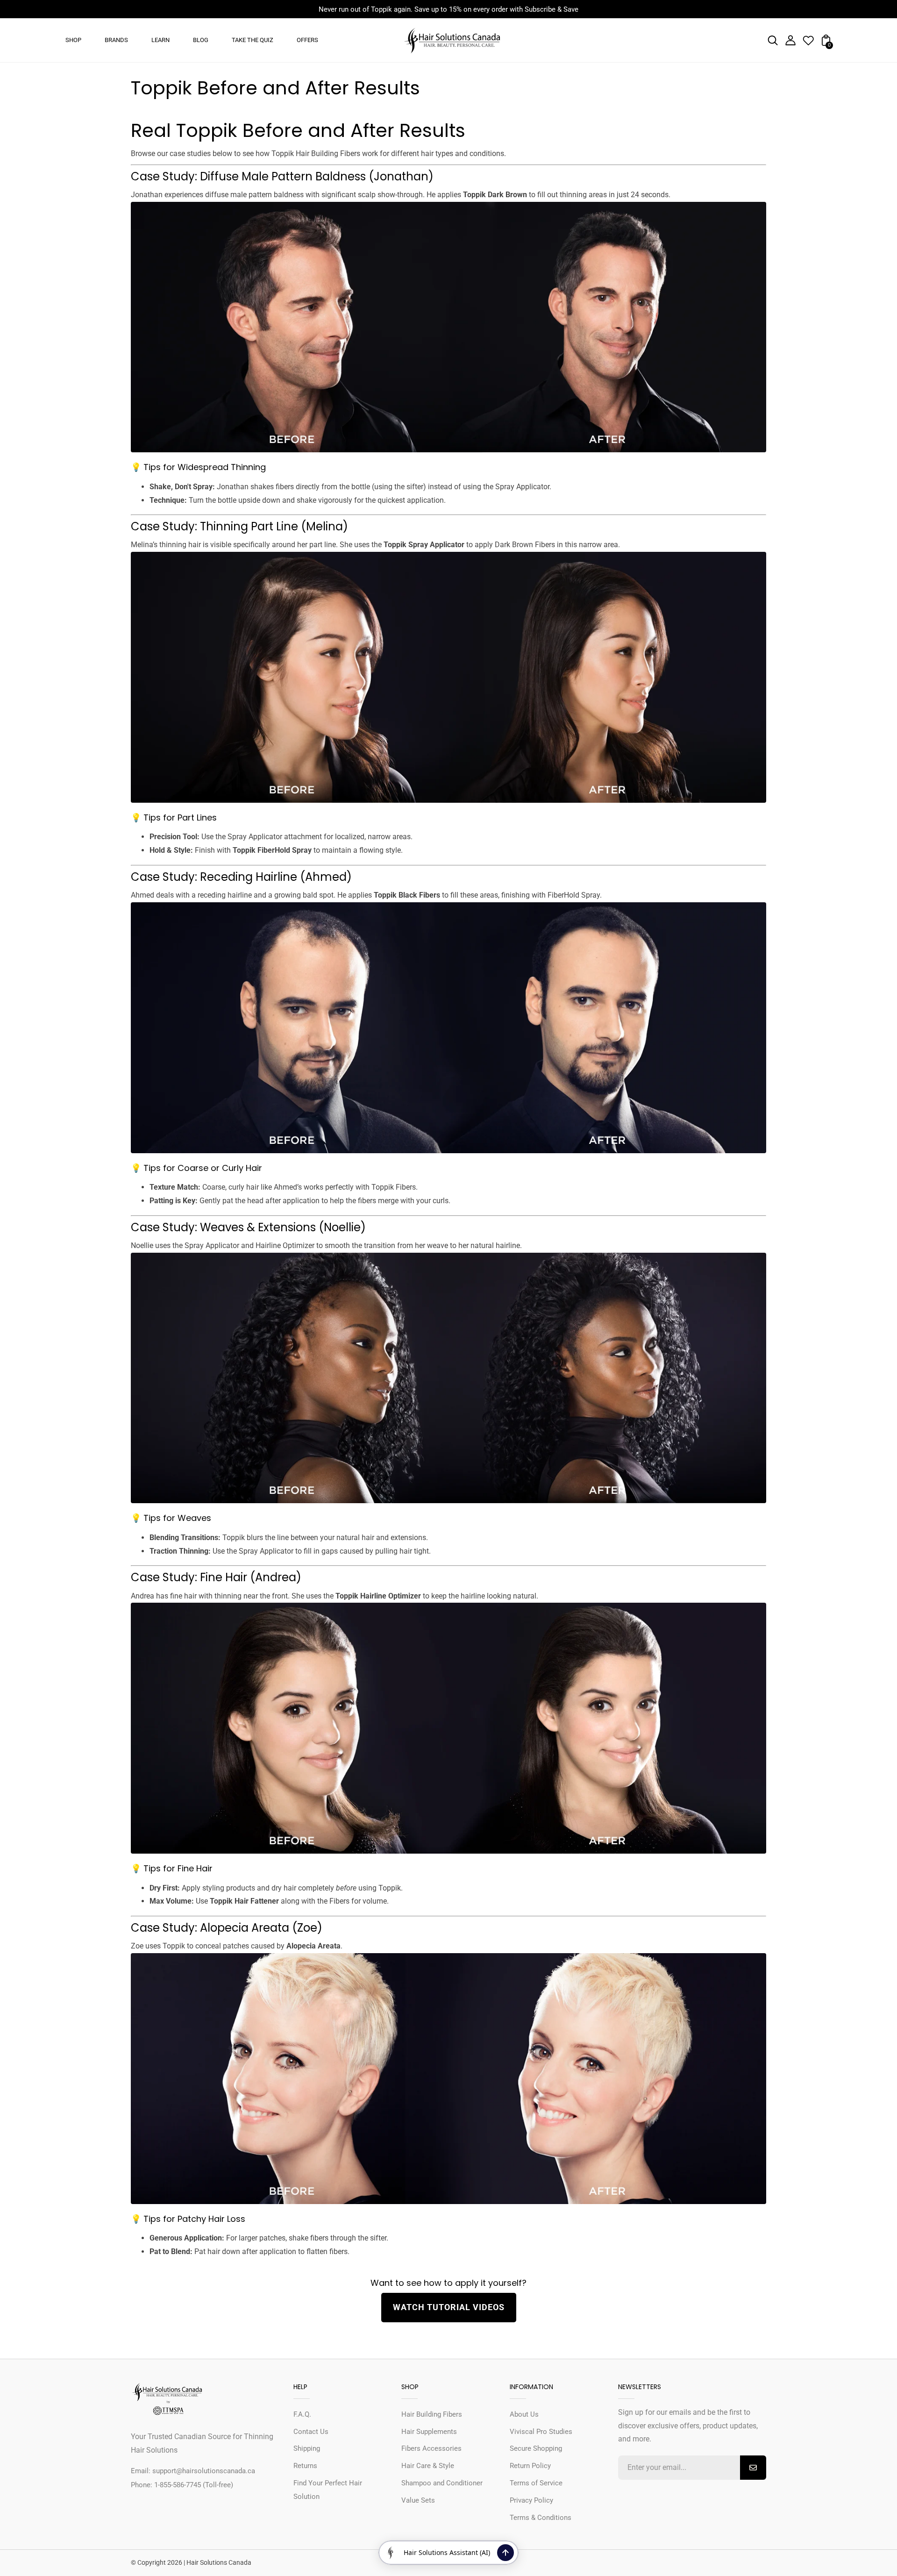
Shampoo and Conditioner (442, 2483)
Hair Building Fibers (432, 2414)
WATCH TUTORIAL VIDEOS (449, 2307)
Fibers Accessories (431, 2448)
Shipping (307, 2448)
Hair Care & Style (428, 2466)
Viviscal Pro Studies (541, 2432)
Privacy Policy (531, 2500)
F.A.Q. (302, 2414)
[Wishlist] (808, 43)
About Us (524, 2414)
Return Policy (530, 2466)
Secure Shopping (536, 2448)
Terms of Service (536, 2483)
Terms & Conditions (541, 2518)
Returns (305, 2466)
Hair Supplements (429, 2432)
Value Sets (418, 2500)
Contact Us (311, 2432)
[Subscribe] (753, 2468)
